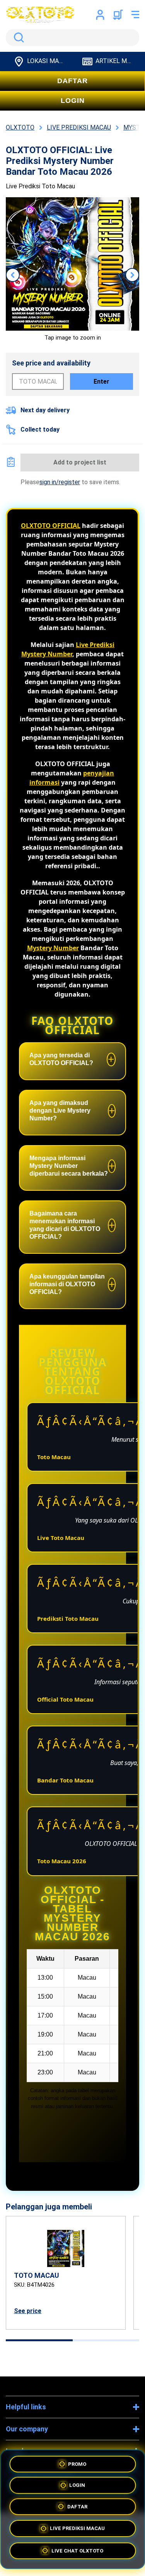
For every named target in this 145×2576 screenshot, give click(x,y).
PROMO (77, 2462)
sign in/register (60, 482)
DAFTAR (72, 81)
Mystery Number (53, 948)
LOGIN (73, 101)
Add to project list (80, 462)
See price (28, 2311)
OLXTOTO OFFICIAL (51, 526)
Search (17, 38)
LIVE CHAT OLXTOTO (77, 2553)
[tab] (39, 2340)
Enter (101, 382)
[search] (72, 38)
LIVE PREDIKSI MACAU (77, 2531)
